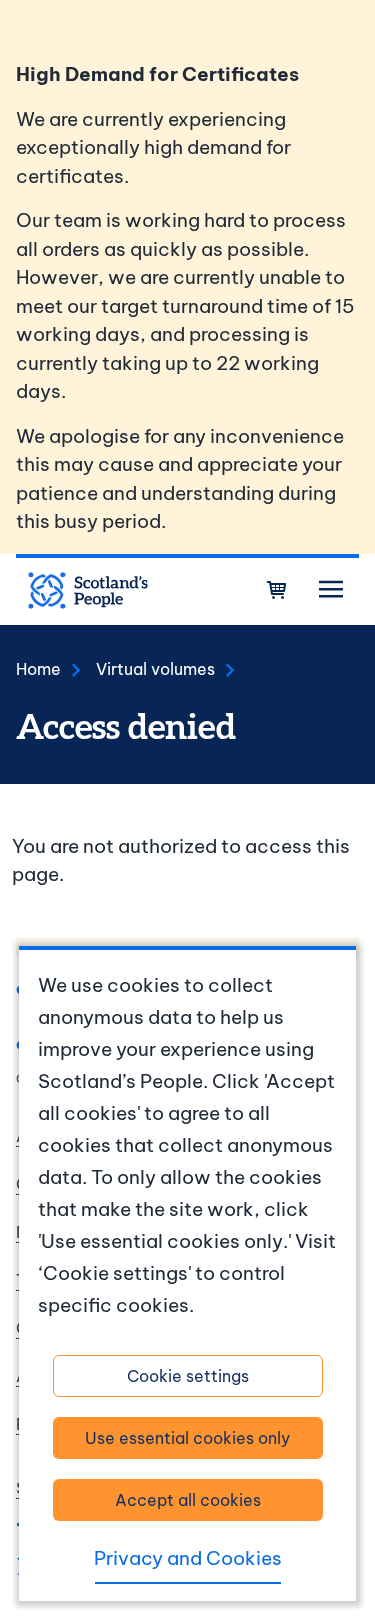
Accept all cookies (188, 1500)
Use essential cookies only (187, 1438)
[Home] (88, 591)
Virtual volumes (155, 669)
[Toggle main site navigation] (331, 590)
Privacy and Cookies (188, 1558)
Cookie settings (188, 1376)
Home (38, 669)
